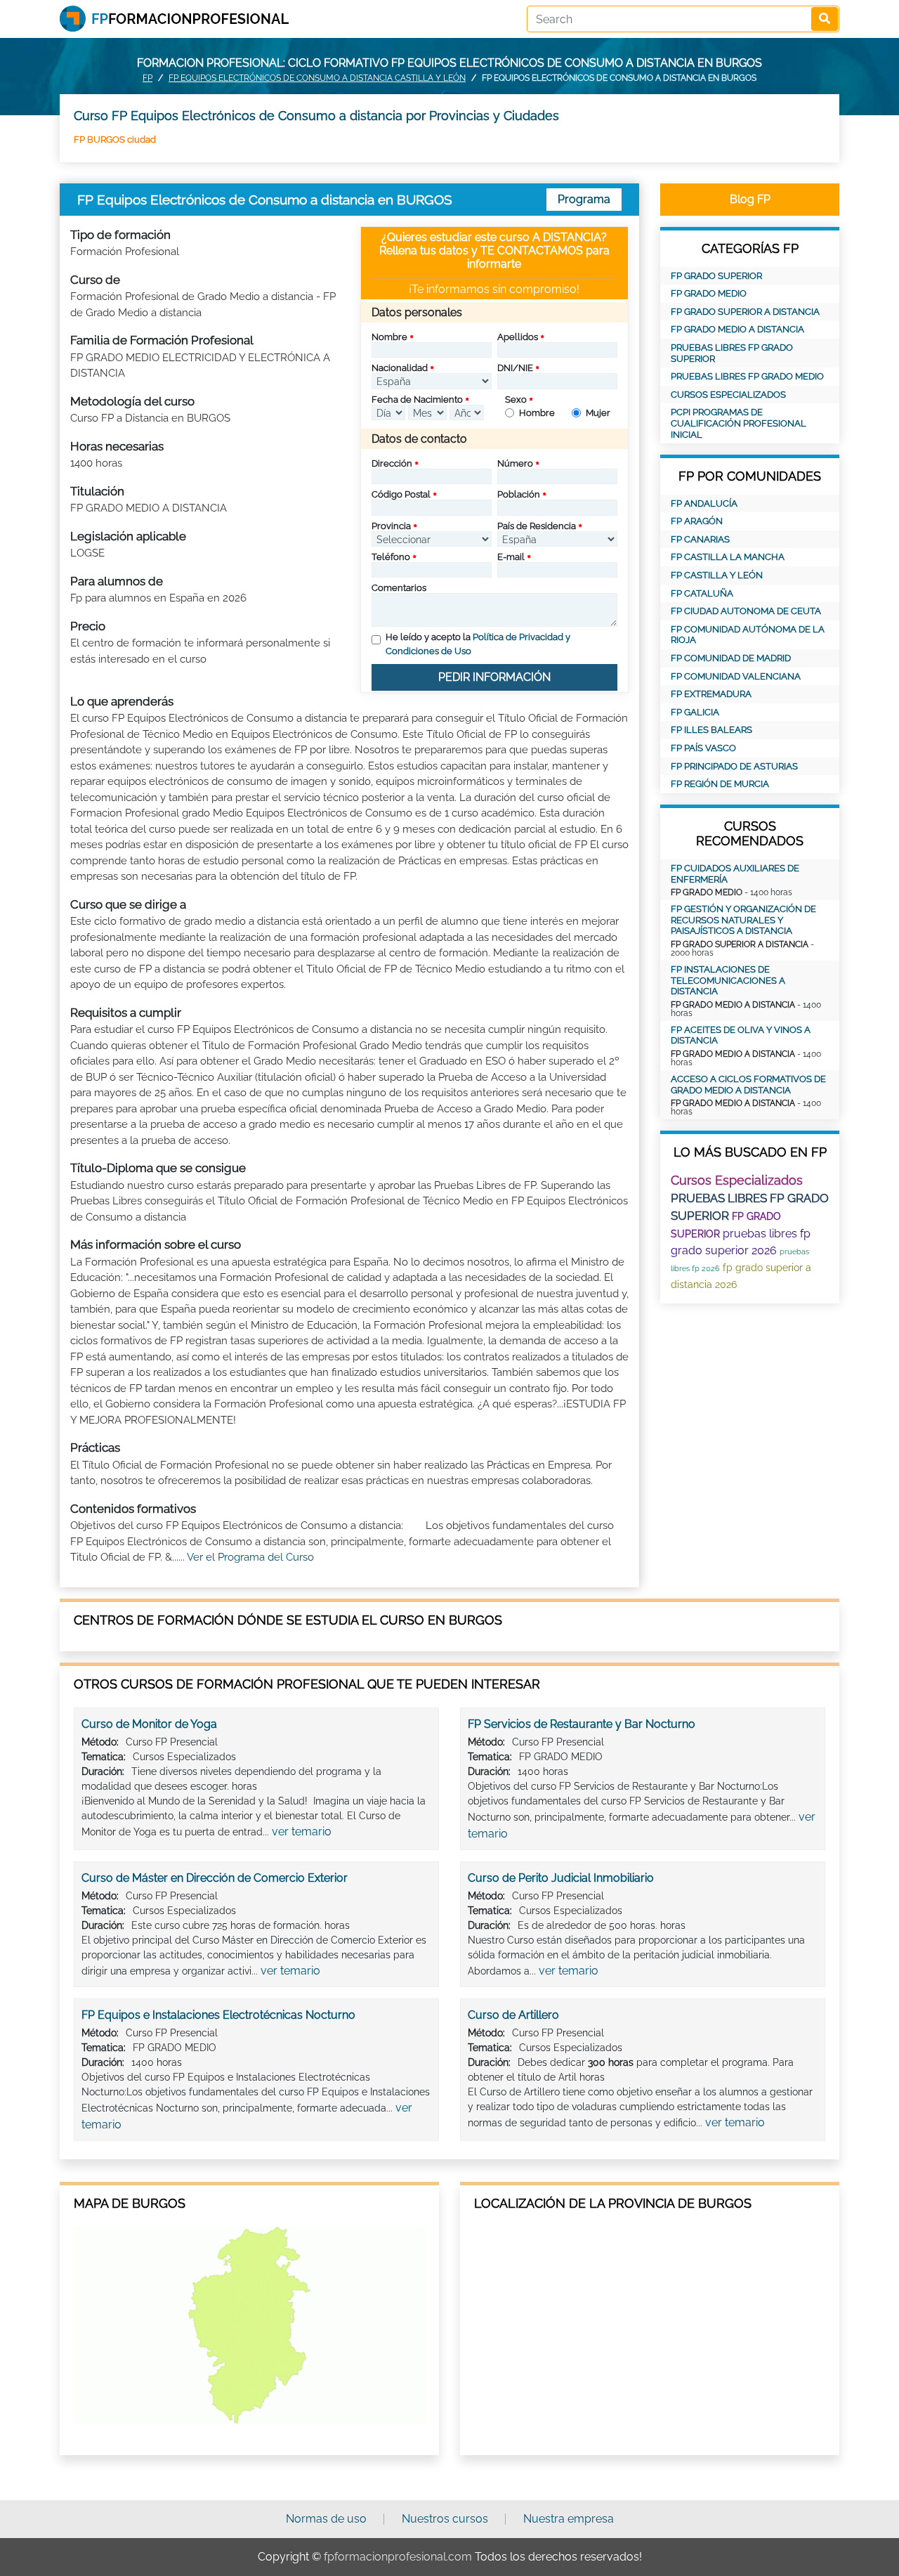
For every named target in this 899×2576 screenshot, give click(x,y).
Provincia (391, 526)
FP (147, 78)
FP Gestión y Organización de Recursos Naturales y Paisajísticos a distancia (743, 920)
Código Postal (401, 494)
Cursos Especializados (728, 395)
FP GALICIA (695, 712)
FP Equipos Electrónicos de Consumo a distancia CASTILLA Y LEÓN (317, 78)
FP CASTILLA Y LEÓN (717, 575)
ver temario (302, 1832)
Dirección (392, 463)
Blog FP (750, 199)
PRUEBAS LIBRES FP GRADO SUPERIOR (732, 353)
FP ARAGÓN (697, 521)
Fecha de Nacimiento (417, 399)
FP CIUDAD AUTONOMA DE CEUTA (746, 611)
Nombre (389, 337)
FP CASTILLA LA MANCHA (728, 557)
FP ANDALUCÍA (704, 503)
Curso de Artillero (513, 2015)
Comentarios (399, 588)
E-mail (511, 557)
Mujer (598, 413)
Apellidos (518, 337)
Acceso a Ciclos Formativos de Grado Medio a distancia (748, 1085)
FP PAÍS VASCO (703, 748)
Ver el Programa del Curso (250, 1557)
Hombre (537, 413)
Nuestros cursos (445, 2519)
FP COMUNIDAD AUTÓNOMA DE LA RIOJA (748, 635)
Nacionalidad (400, 368)
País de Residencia (537, 526)
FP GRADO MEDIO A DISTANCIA (737, 329)
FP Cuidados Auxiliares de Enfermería (735, 874)
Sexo (516, 399)
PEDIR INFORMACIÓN (494, 677)
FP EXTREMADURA (711, 694)
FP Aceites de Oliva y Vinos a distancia (741, 1035)
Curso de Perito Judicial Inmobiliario (561, 1878)
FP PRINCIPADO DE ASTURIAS (734, 766)
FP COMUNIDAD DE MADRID (731, 658)
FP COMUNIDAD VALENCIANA (736, 676)
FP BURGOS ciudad (115, 139)
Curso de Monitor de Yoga (149, 1724)
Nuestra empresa (569, 2519)
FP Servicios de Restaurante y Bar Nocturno (582, 1724)
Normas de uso (326, 2519)
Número (515, 463)
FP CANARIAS (700, 539)
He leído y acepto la (478, 644)
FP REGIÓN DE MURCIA (720, 784)
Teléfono (391, 557)
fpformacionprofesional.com (398, 2557)
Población (519, 494)
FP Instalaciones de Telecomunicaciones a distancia (728, 980)
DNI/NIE (515, 368)
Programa (584, 199)
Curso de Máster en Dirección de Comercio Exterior (215, 1878)
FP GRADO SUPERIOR (716, 276)
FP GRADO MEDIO (709, 293)
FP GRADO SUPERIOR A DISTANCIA (745, 312)
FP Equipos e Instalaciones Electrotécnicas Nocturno (218, 2015)
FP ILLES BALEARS (711, 730)
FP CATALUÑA (702, 593)
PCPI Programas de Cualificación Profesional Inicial (739, 423)
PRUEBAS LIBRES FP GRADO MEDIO (747, 376)
